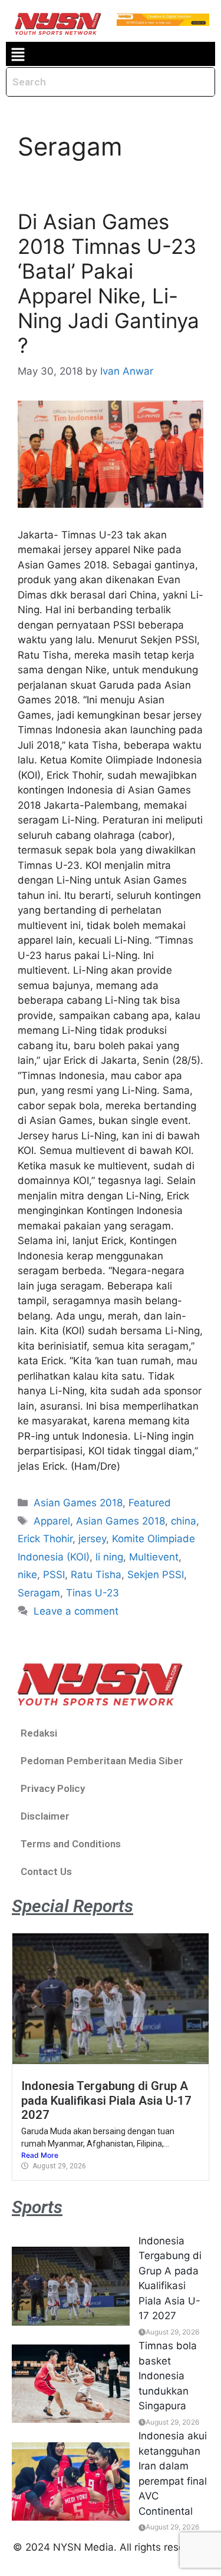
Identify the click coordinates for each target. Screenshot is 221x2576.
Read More (40, 2155)
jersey (92, 1539)
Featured (150, 1503)
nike (27, 1575)
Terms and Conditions (71, 1844)
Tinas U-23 (93, 1593)
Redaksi (39, 1733)
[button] (18, 54)
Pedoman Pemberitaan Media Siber (102, 1761)
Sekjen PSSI (156, 1575)
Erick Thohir (45, 1539)
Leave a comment (76, 1611)
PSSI (54, 1575)
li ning (109, 1557)
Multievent (154, 1557)
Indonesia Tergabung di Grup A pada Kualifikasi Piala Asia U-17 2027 (106, 2100)
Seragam (39, 1593)
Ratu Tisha (96, 1575)
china (184, 1521)
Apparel (52, 1521)
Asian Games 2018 (78, 1503)
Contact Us (46, 1871)
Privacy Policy (53, 1788)
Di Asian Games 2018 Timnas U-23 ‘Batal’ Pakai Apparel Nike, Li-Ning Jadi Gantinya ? (108, 283)
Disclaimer (45, 1816)
